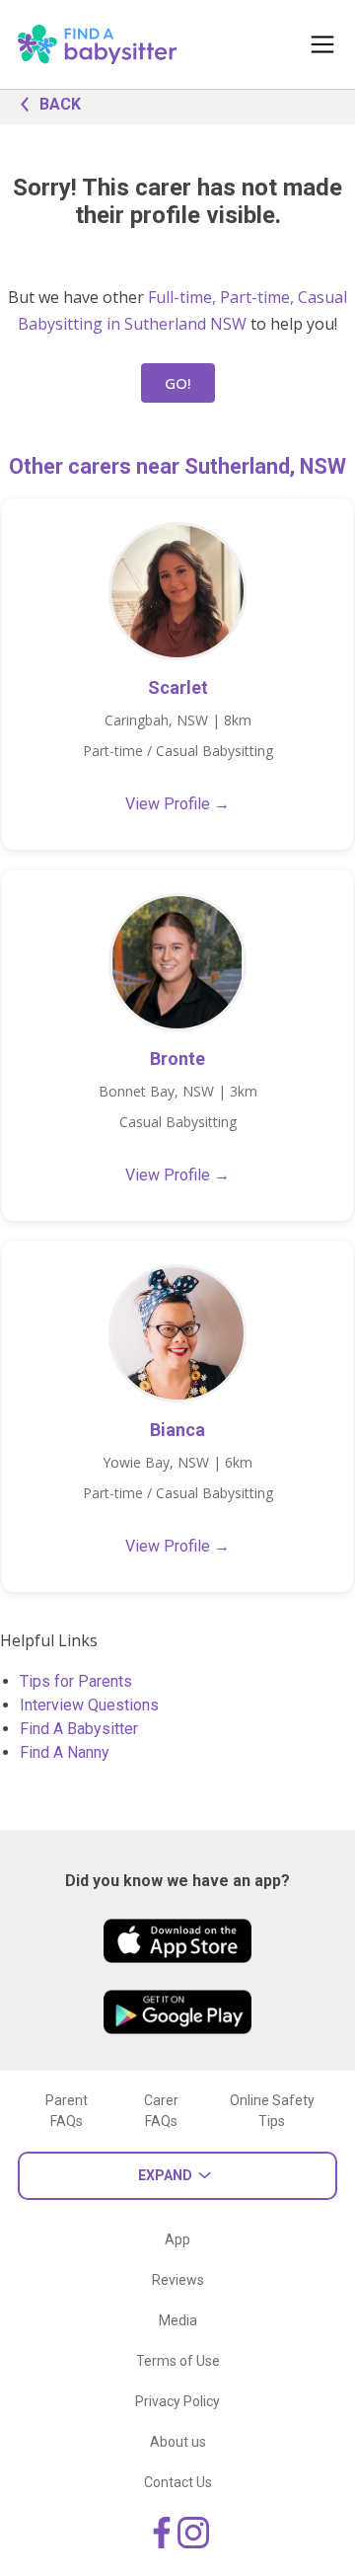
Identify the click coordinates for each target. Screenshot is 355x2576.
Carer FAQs (161, 2111)
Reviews (178, 2280)
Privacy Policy (177, 2401)
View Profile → (177, 804)
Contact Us (178, 2482)
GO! (178, 383)
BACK (60, 104)
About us (178, 2442)
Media (178, 2320)
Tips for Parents (76, 1681)
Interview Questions (89, 1705)
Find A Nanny (65, 1752)
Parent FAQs (67, 2111)
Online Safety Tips (272, 2111)
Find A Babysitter (79, 1729)
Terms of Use (178, 2361)
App (177, 2239)
